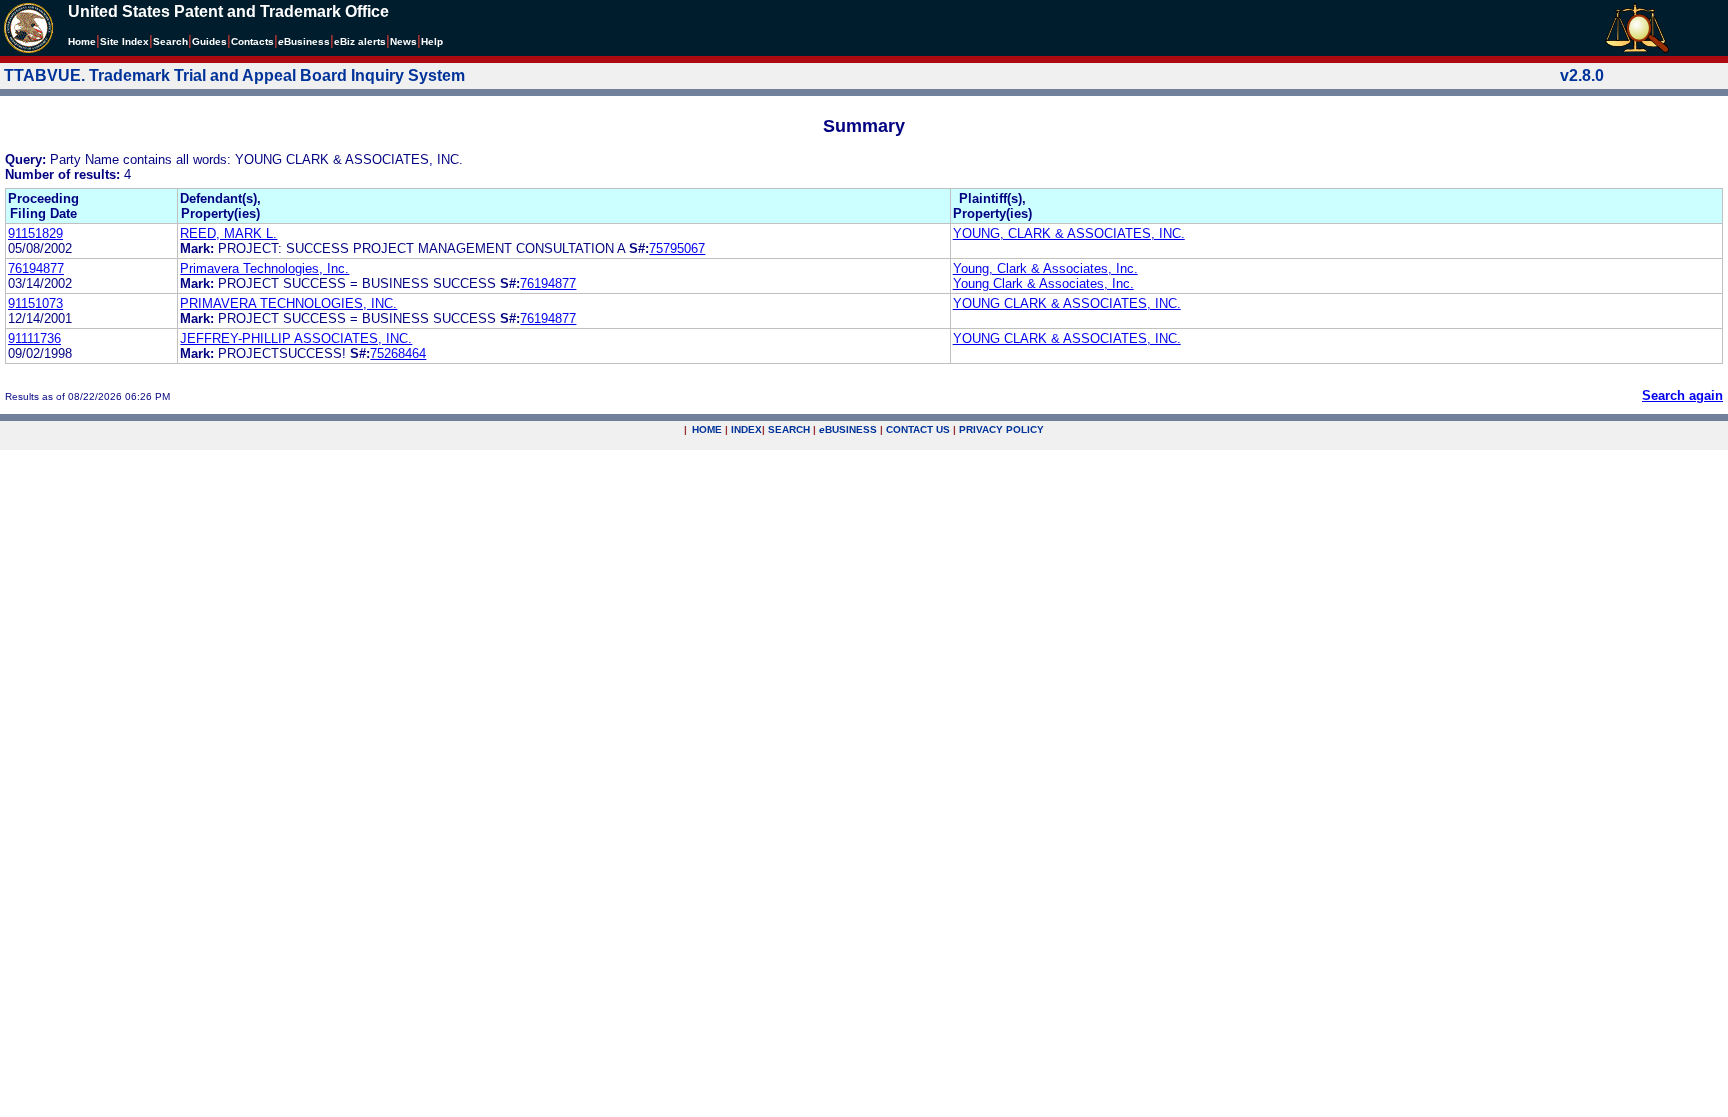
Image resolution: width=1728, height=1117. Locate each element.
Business (304, 41)
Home (82, 41)
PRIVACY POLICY (1001, 429)
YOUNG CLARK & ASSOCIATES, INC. (1067, 303)
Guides (209, 41)
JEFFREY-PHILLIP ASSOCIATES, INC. (296, 338)
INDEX (746, 429)
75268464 (398, 353)
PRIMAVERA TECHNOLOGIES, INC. (288, 303)
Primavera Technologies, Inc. (264, 268)
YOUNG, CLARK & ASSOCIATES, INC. (1069, 233)
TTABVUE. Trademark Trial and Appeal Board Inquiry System (234, 75)
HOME (707, 429)
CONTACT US (918, 429)
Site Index (124, 41)
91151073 (35, 303)
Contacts (252, 41)
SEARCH (789, 429)
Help (432, 41)
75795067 (677, 248)
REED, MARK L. (228, 233)
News (403, 41)
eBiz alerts (360, 41)
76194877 (36, 268)
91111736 (34, 338)
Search (170, 41)
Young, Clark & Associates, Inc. (1045, 268)
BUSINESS (848, 429)
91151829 (35, 233)
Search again (1682, 395)
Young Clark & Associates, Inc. (1043, 283)
